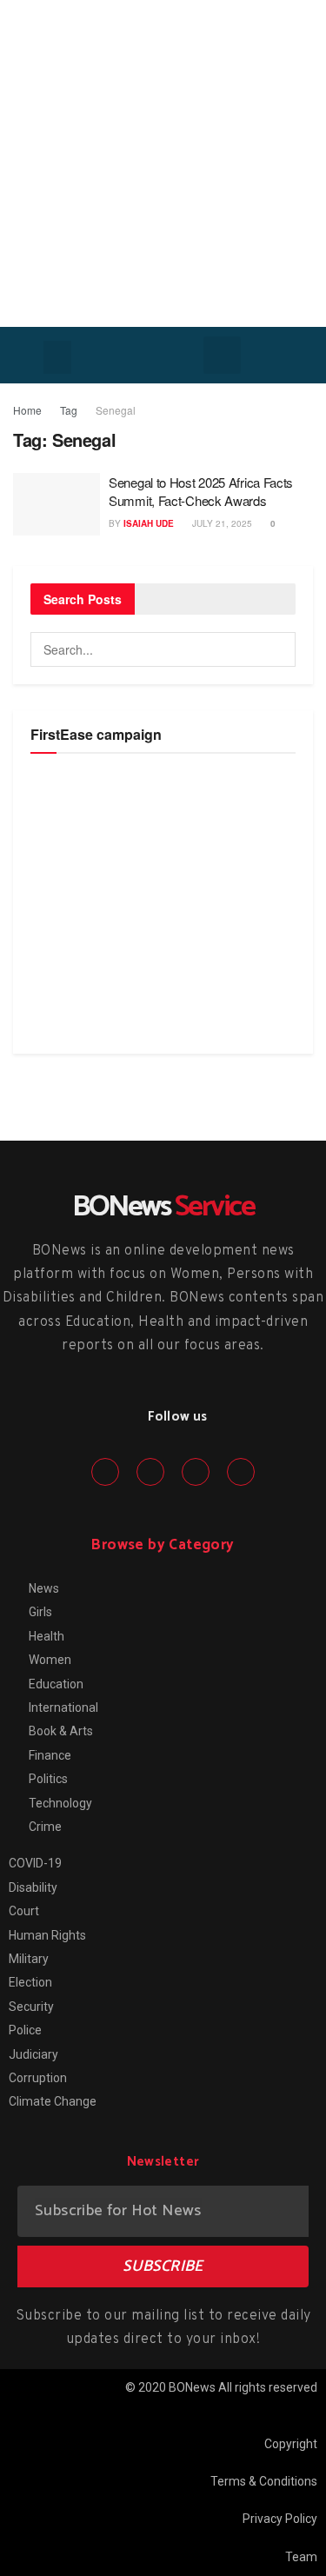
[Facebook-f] (105, 1472)
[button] (57, 357)
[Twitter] (150, 1472)
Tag (69, 410)
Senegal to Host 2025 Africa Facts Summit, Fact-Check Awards (201, 491)
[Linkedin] (196, 1472)
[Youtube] (241, 1472)
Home (27, 410)
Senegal (116, 410)
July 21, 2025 (221, 523)
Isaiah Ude (149, 523)
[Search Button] (278, 649)
